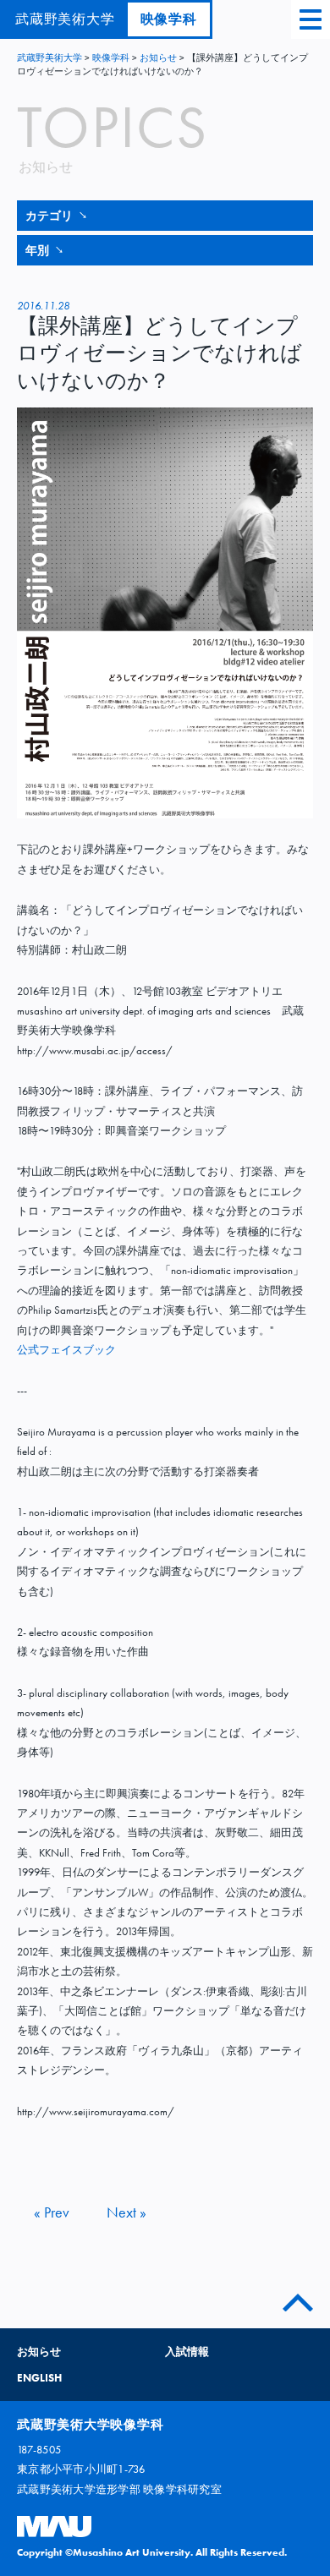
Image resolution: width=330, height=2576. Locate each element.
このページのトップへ (298, 2299)
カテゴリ (56, 216)
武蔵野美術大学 (49, 57)
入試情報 (187, 2352)
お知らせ (158, 57)
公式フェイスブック (66, 1350)
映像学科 (169, 19)
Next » (126, 2212)
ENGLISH (39, 2378)
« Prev (52, 2212)
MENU (311, 19)
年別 (44, 250)
